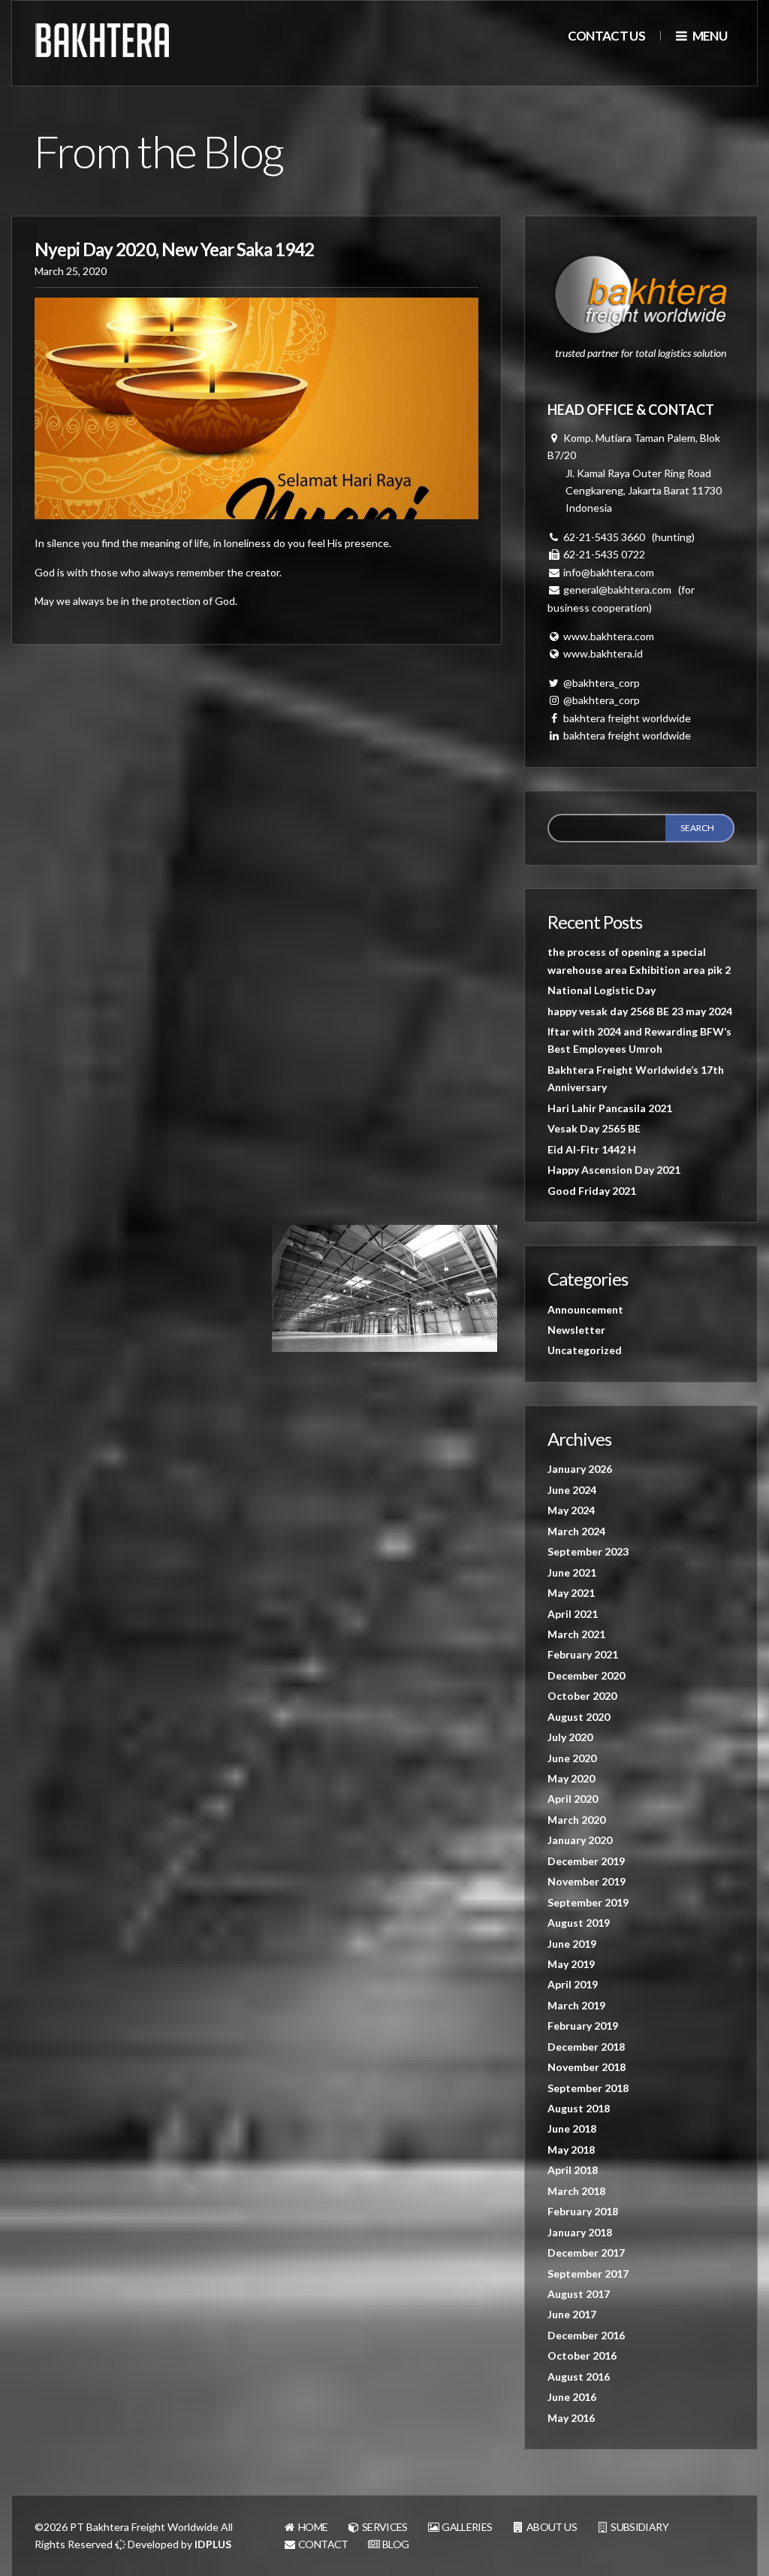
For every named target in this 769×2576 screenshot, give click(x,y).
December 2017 (586, 2252)
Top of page (728, 2535)
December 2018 (586, 2047)
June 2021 (572, 1572)
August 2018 (579, 2108)
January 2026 (580, 1469)
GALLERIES (466, 2527)
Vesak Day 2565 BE (594, 1128)
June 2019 (572, 1944)
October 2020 (582, 1696)
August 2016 (579, 2376)
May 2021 (571, 1593)
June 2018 (572, 2129)
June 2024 (572, 1490)
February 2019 (583, 2026)
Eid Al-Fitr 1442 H (592, 1149)
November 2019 (587, 1881)
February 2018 (583, 2211)
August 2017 (579, 2294)
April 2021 (573, 1614)
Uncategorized (585, 1350)
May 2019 (571, 1964)
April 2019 (573, 1984)
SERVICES (384, 2527)
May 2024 (571, 1510)
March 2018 (576, 2191)
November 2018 (587, 2067)
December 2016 (586, 2335)
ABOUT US (551, 2527)
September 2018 (588, 2088)
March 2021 (576, 1634)
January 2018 (580, 2232)
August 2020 (579, 1717)
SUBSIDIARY (639, 2527)
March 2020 (576, 1820)
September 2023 (588, 1551)
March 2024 (576, 1531)
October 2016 (582, 2355)
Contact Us (606, 36)
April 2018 (573, 2170)
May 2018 (571, 2150)
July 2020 (570, 1737)
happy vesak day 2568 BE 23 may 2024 (640, 1011)
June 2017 (572, 2314)
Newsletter (576, 1330)
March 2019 (576, 2005)
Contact (323, 2544)
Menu (709, 36)
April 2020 (573, 1799)
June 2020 (572, 1758)
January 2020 (580, 1840)
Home (312, 2527)
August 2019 (579, 1923)
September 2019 (588, 1902)
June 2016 (572, 2397)
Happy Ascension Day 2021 (614, 1170)
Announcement (585, 1309)
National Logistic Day (602, 990)
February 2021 (583, 1654)
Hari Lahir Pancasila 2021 (610, 1108)
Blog (395, 2544)
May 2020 (571, 1778)
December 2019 (586, 1861)
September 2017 (588, 2274)
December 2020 (586, 1675)
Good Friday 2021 (592, 1191)
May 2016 (571, 2418)
